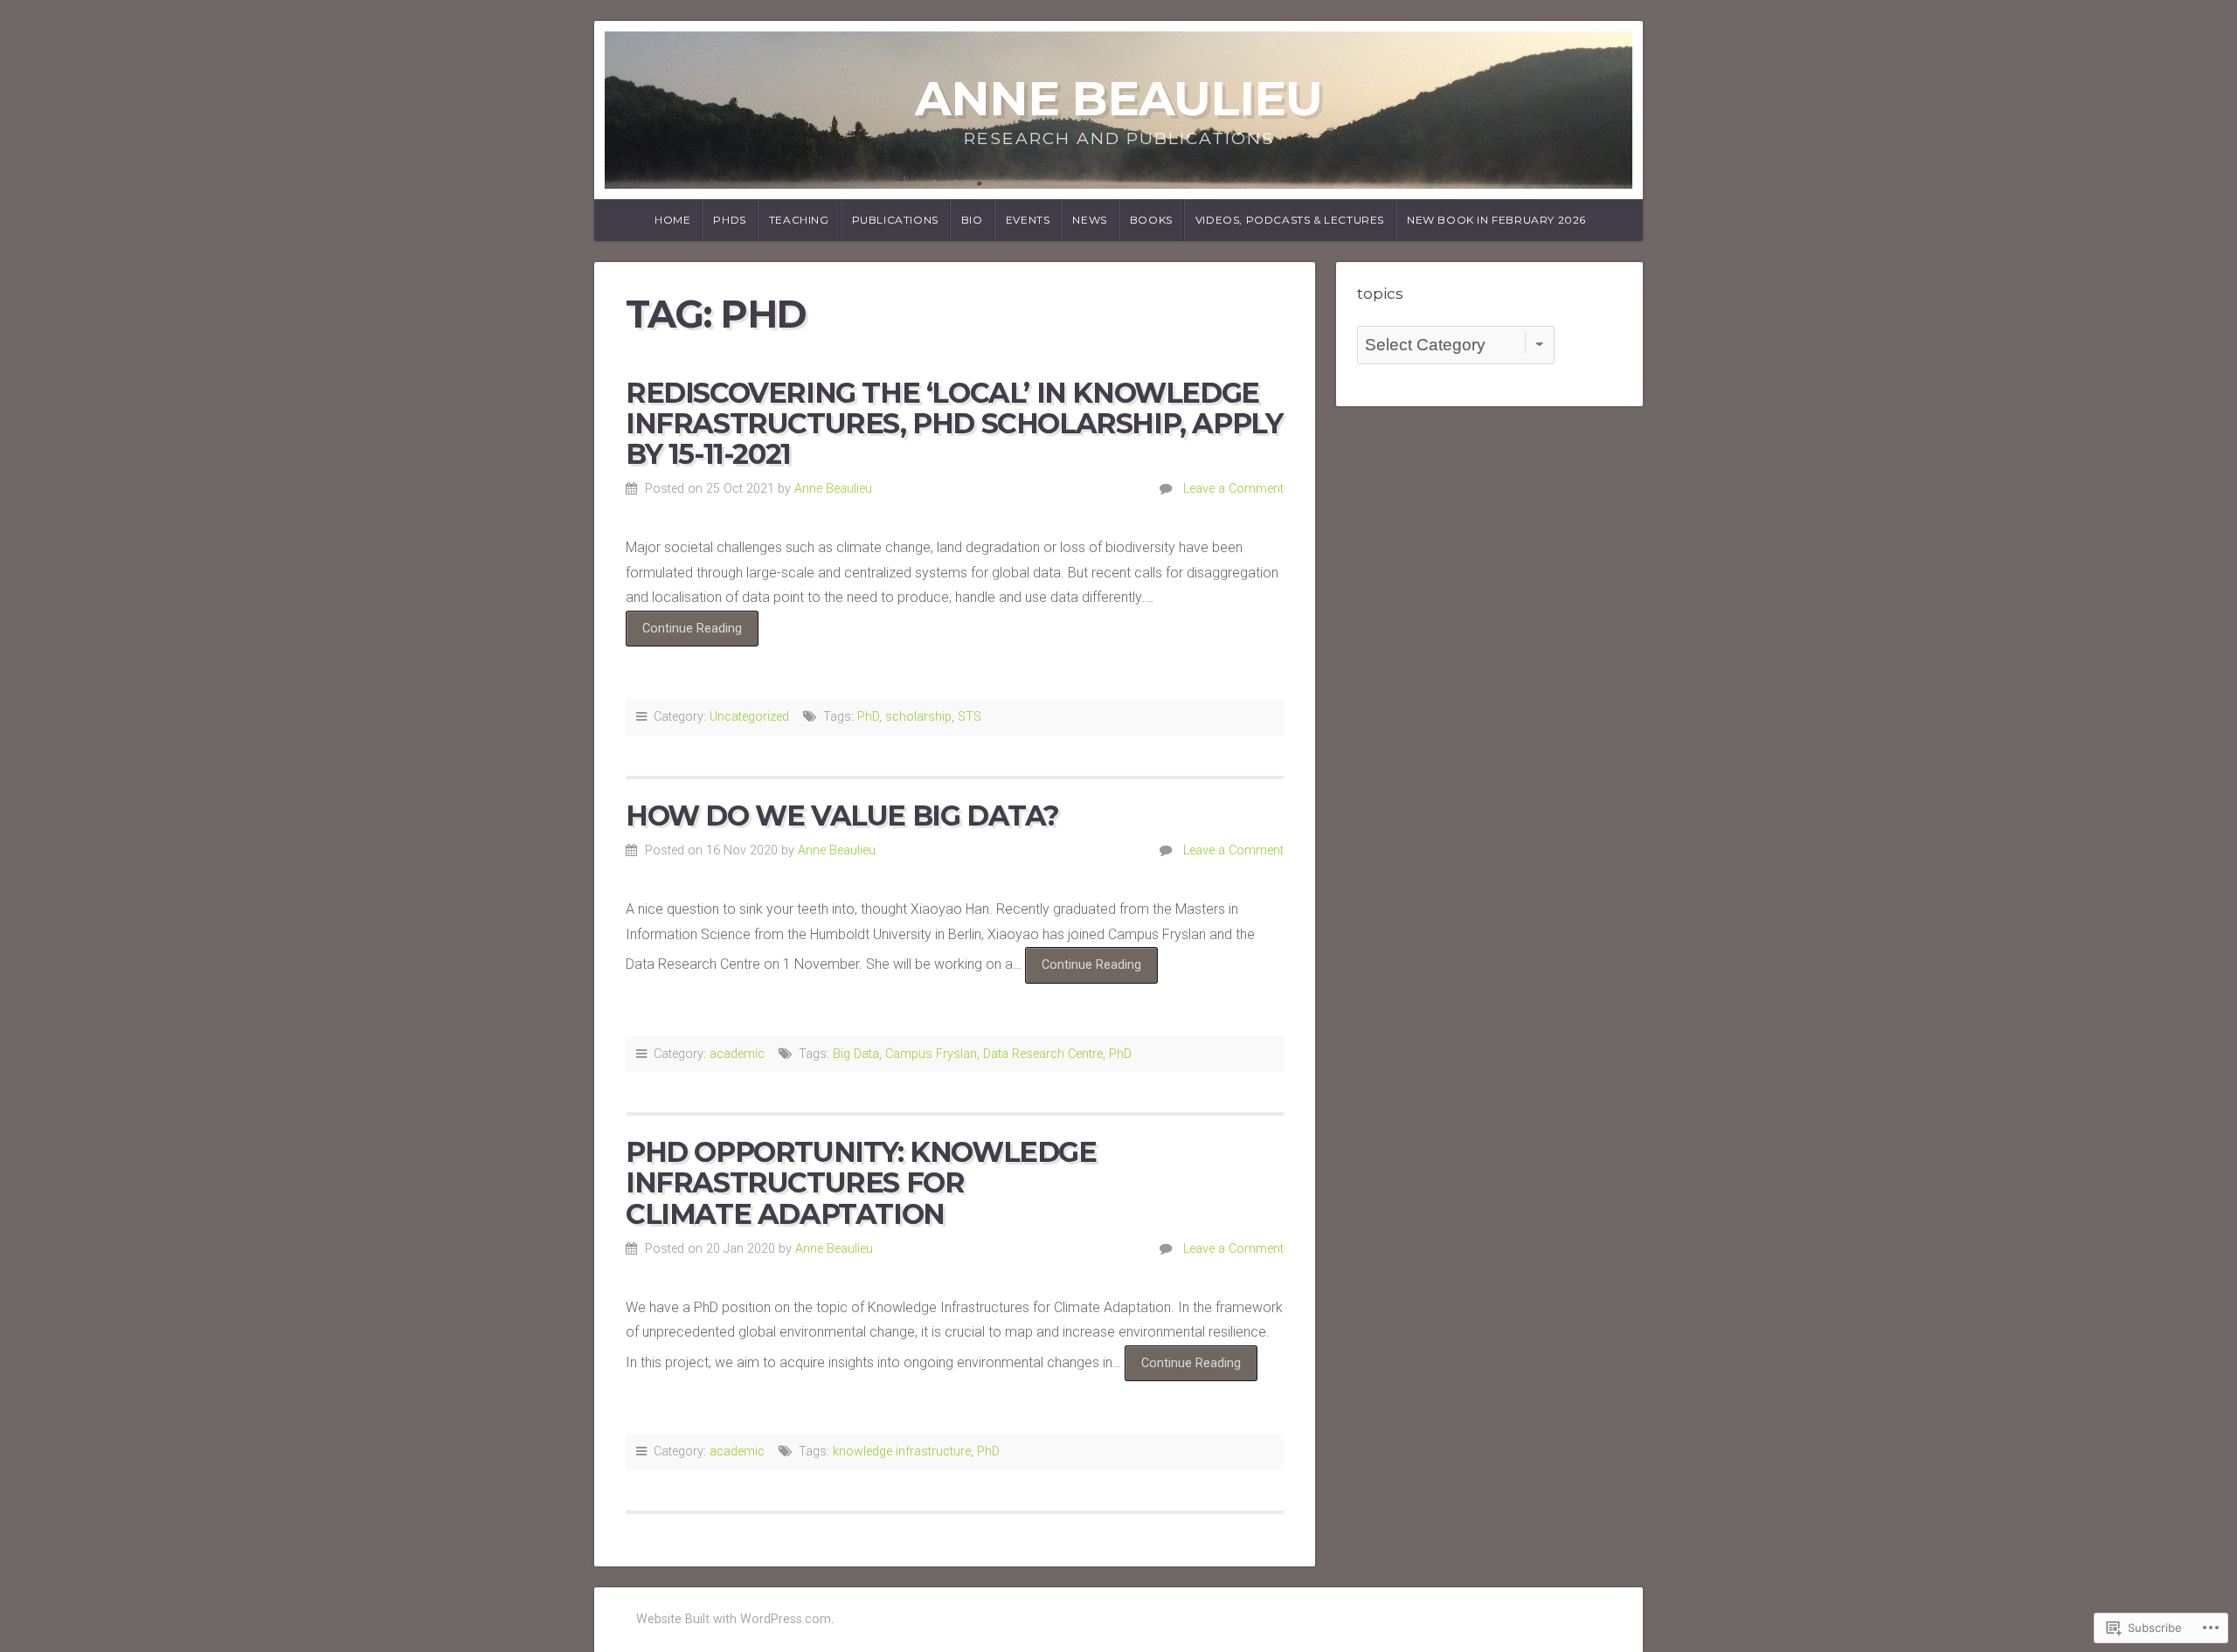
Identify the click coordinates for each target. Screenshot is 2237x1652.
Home (672, 220)
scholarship (918, 717)
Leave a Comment (1233, 489)
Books (1151, 220)
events (1028, 220)
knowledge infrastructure (902, 1452)
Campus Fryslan (931, 1054)
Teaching (799, 220)
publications (895, 220)
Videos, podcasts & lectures (1290, 220)
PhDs (729, 220)
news (1089, 220)
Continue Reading (684, 633)
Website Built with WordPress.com (734, 1619)
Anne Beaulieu (1118, 98)
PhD (868, 717)
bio (972, 220)
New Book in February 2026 (1496, 220)
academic (737, 1054)
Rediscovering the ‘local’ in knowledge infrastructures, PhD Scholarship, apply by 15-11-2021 (954, 423)
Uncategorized (749, 717)
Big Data (856, 1054)
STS (970, 717)
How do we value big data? (842, 816)
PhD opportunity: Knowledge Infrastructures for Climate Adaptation (861, 1182)
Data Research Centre (1043, 1054)
